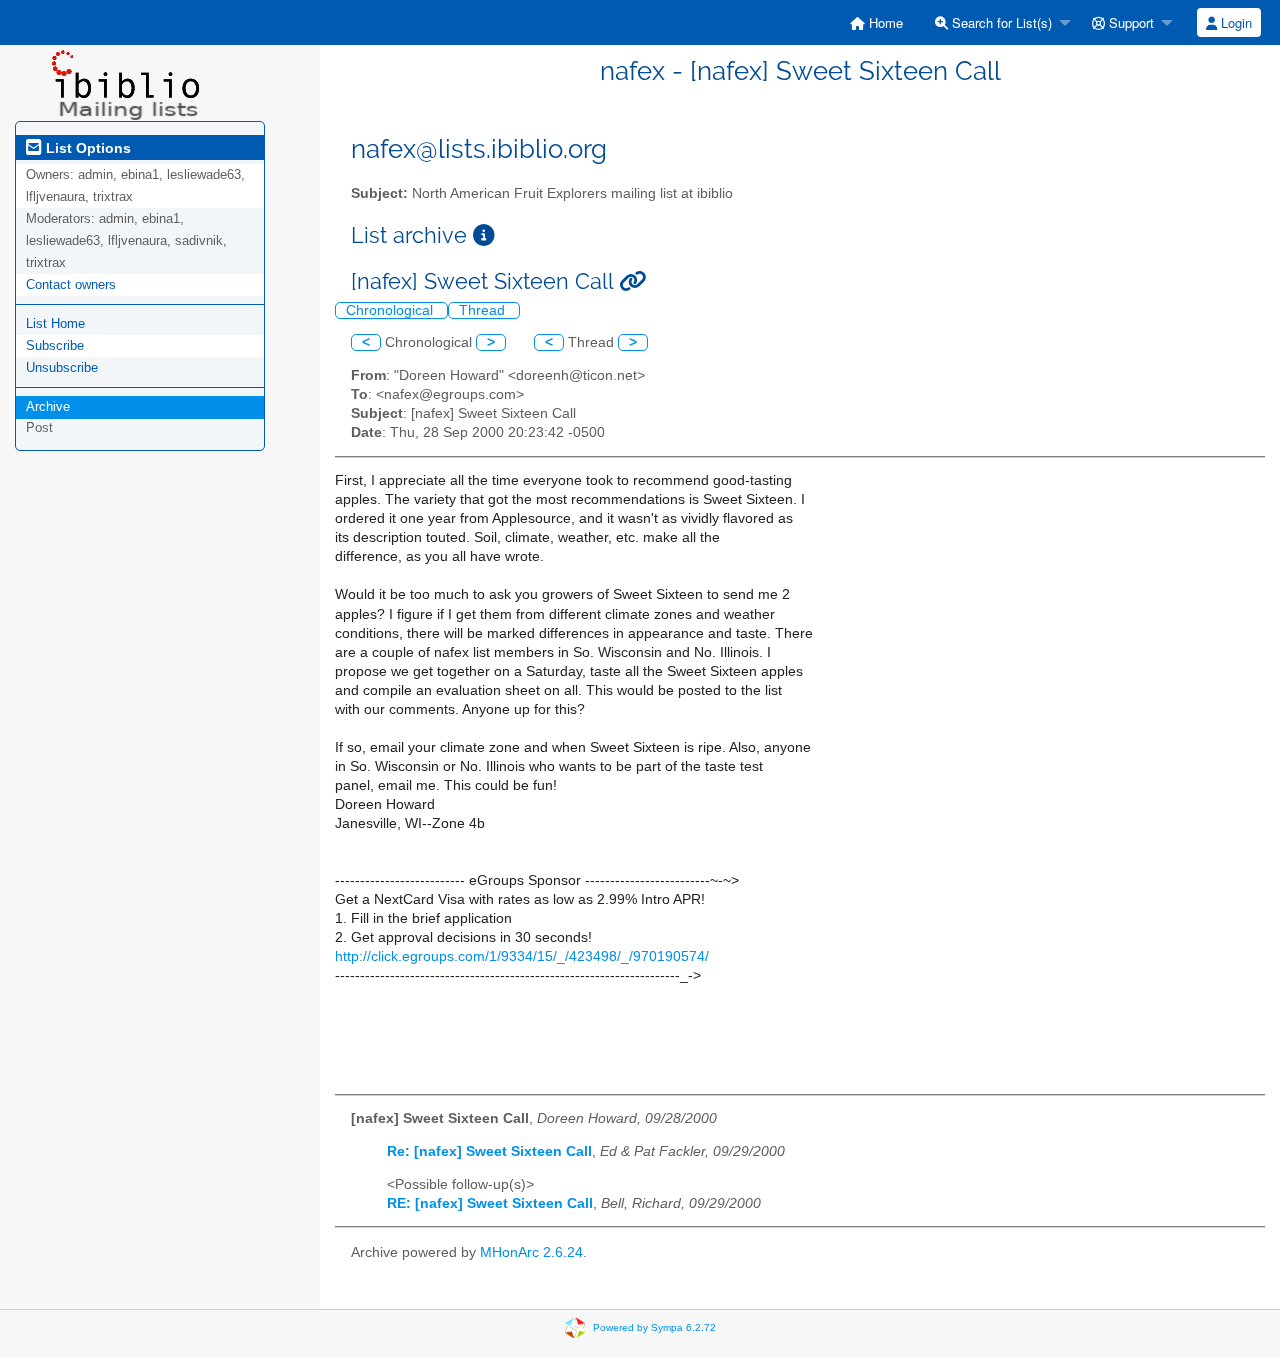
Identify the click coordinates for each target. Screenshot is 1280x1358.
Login (1234, 22)
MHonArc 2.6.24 (531, 1252)
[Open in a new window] (484, 235)
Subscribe (55, 345)
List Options (86, 148)
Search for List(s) (1000, 22)
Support (1129, 22)
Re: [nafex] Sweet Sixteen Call (489, 1151)
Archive (48, 406)
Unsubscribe (62, 367)
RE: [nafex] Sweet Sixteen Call (490, 1203)
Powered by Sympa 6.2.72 (654, 1327)
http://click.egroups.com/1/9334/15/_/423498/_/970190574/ (522, 956)
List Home (55, 323)
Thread (484, 310)
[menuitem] (876, 22)
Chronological (391, 310)
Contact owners (71, 284)
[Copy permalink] (632, 281)
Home (884, 22)
